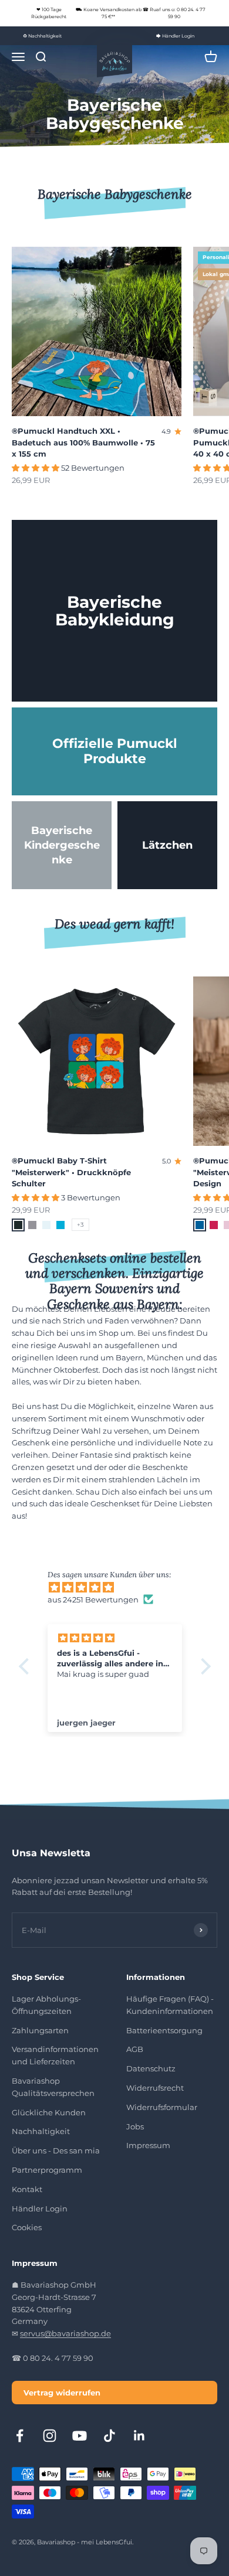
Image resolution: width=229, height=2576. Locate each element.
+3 (80, 1225)
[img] (121, 1588)
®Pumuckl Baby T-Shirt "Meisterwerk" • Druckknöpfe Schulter (71, 1172)
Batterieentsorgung (164, 2030)
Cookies (27, 2227)
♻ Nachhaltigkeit (42, 36)
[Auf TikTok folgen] (110, 2436)
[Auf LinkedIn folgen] (139, 2436)
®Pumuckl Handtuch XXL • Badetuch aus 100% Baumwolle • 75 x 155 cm (83, 442)
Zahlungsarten (40, 2030)
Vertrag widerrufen (62, 2393)
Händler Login (40, 2209)
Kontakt (27, 2189)
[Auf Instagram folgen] (50, 2436)
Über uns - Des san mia (56, 2150)
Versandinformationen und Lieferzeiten (55, 2055)
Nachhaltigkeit (41, 2131)
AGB (135, 2049)
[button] (26, 1666)
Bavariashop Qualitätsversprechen (53, 2087)
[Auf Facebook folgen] (20, 2436)
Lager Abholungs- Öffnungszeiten (46, 2005)
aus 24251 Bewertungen (93, 1600)
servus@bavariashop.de (65, 2333)
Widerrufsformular (162, 2107)
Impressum (148, 2145)
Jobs (135, 2126)
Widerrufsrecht (155, 2088)
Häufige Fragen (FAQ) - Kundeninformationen (170, 2005)
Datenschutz (151, 2068)
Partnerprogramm (47, 2170)
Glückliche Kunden (49, 2112)
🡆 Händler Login (175, 36)
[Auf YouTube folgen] (80, 2436)
